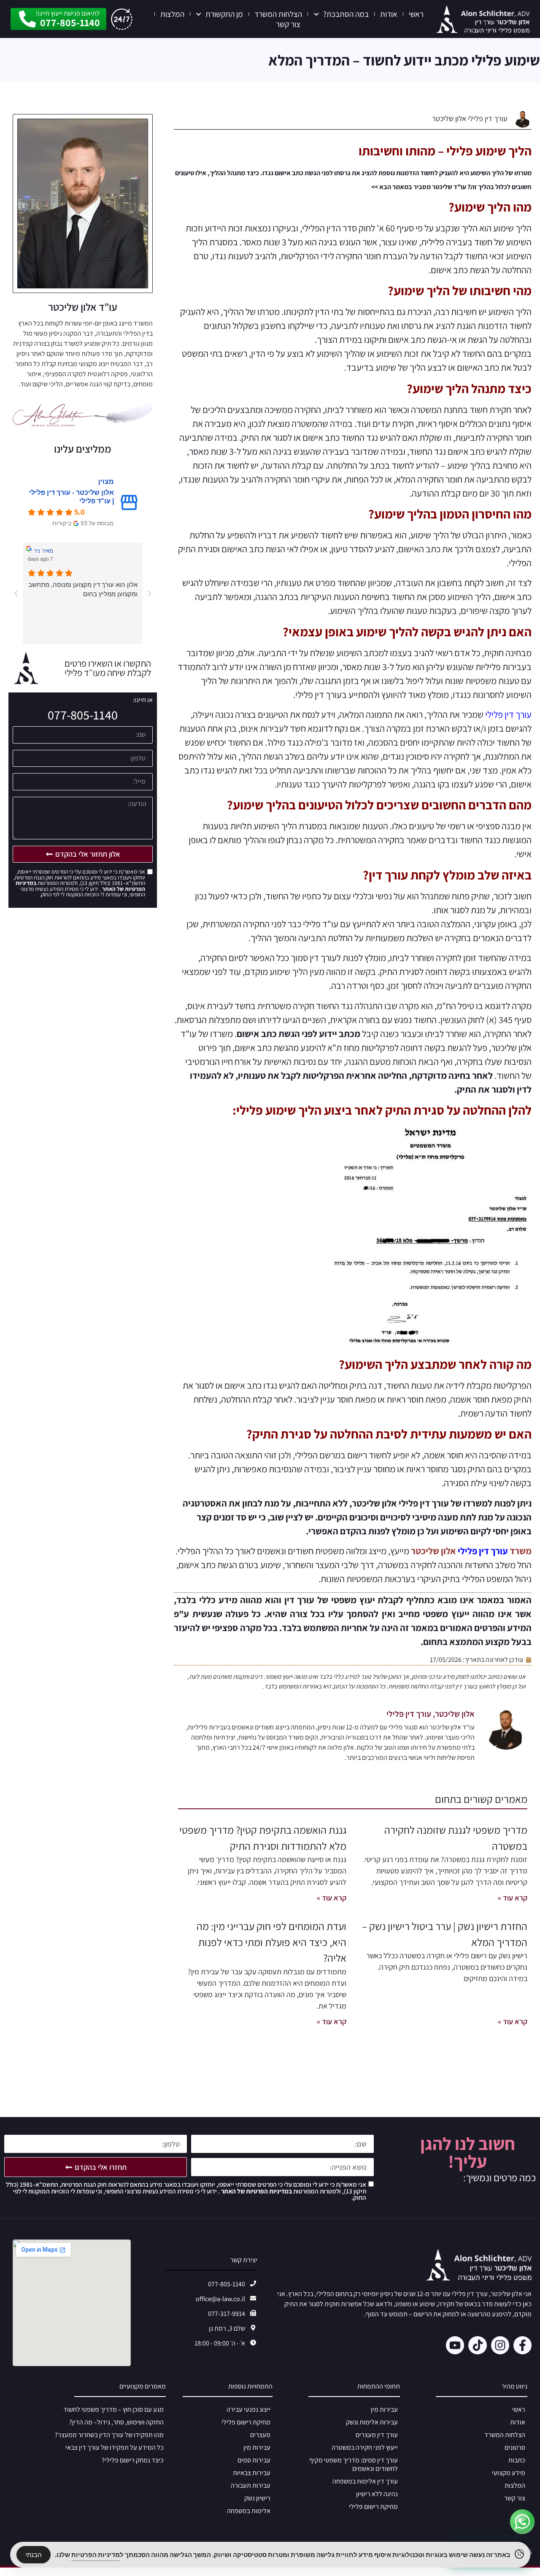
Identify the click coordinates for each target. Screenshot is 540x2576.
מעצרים (260, 2435)
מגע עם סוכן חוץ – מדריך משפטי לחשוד (113, 2409)
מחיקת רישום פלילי (373, 2507)
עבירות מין (384, 2409)
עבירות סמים (254, 2460)
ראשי (416, 14)
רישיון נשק (257, 2498)
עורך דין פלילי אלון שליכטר (470, 118)
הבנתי (34, 2555)
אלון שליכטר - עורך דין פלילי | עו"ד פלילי (72, 497)
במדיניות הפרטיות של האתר (256, 2191)
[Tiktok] (477, 2345)
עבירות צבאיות (252, 2473)
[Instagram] (500, 2345)
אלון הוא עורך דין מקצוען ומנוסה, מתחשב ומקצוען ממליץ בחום (83, 589)
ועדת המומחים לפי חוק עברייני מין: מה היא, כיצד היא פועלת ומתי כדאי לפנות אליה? (271, 1942)
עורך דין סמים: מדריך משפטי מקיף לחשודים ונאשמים (354, 2464)
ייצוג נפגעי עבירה (248, 2409)
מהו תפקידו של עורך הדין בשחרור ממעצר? (109, 2435)
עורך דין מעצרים (377, 2435)
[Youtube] (455, 2345)
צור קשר (288, 24)
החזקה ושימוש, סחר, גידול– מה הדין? (116, 2422)
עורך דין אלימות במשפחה (365, 2481)
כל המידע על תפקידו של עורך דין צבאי (115, 2447)
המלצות (172, 14)
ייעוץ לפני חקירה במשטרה (365, 2447)
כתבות (517, 2460)
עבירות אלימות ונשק (372, 2422)
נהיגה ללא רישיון (377, 2494)
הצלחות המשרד (278, 14)
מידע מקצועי (509, 2473)
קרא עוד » (513, 1898)
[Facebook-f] (522, 2345)
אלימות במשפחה (249, 2511)
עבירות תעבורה (251, 2485)
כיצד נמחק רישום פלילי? (133, 2460)
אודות (389, 14)
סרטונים (515, 2447)
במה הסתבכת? (346, 14)
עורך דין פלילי (508, 714)
